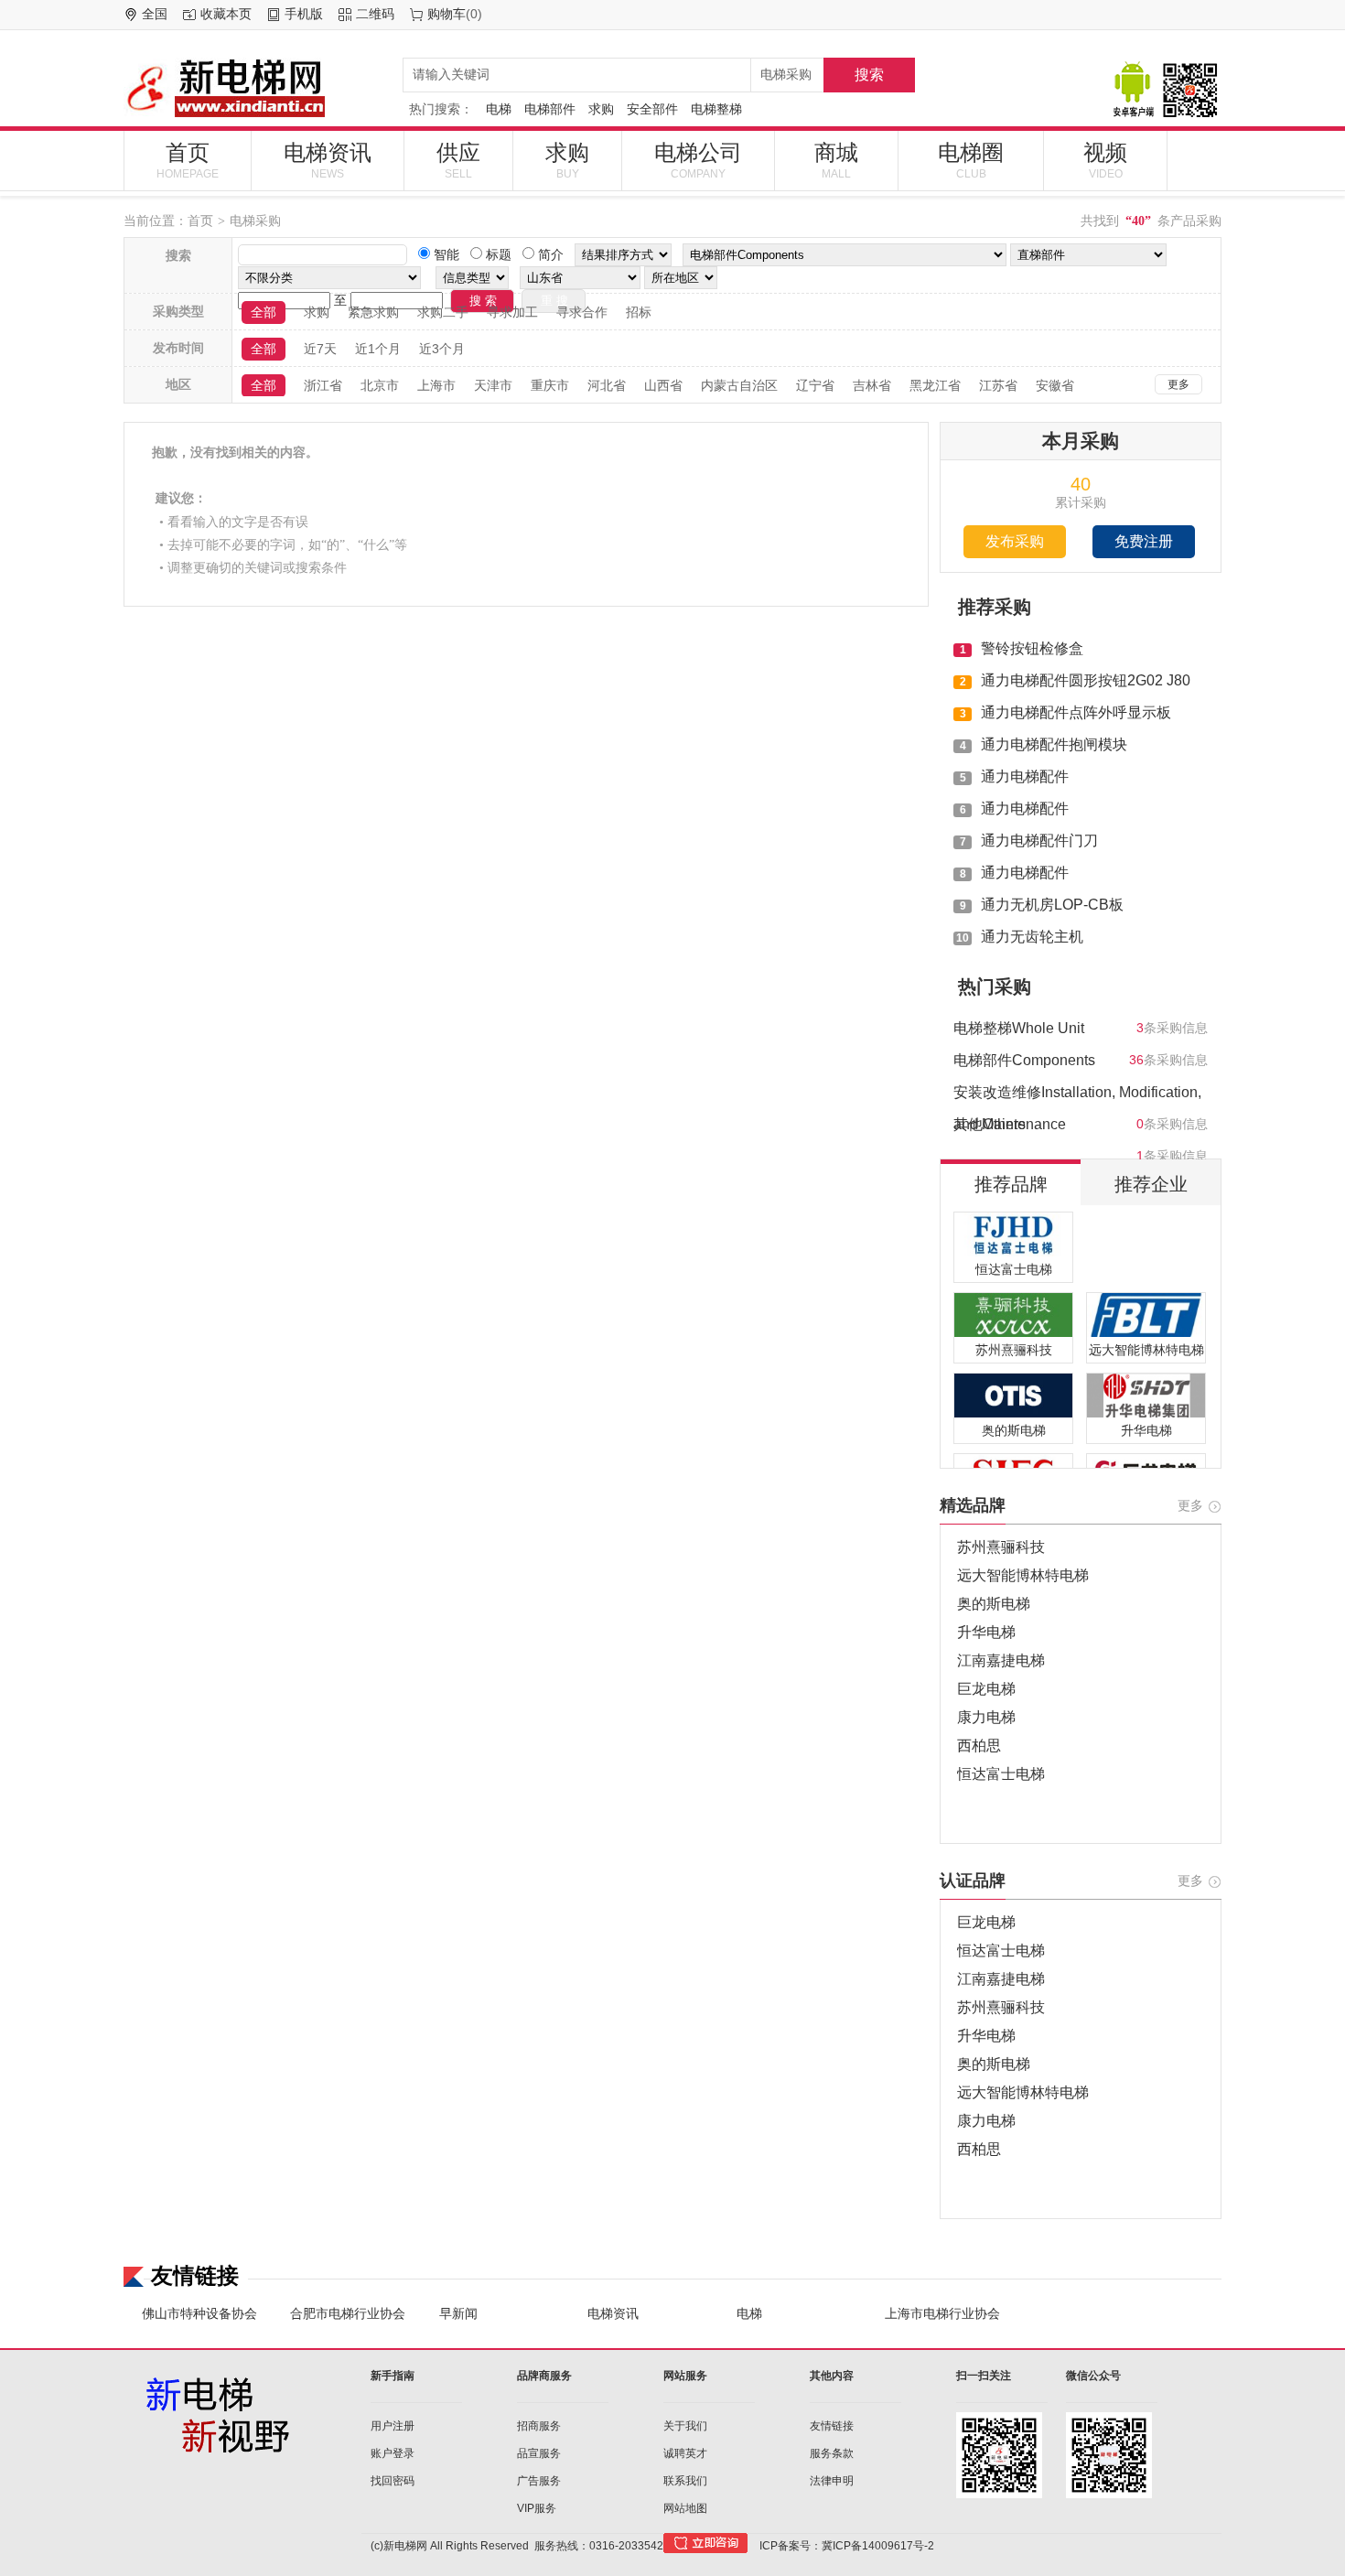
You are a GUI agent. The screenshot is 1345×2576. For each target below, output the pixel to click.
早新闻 (458, 2313)
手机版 (304, 14)
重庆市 (550, 385)
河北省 (607, 385)
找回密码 (393, 2481)
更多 (1178, 384)
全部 (264, 312)
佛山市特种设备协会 (199, 2313)
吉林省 (872, 385)
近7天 (320, 349)
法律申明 (832, 2481)
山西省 (663, 385)
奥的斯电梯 (994, 1604)
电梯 (499, 109)
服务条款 (832, 2453)
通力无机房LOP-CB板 (1052, 905)
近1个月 (378, 349)
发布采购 (1015, 541)
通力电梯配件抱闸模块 (1054, 744)
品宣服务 (539, 2453)
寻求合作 (582, 312)
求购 (601, 109)
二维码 (375, 14)
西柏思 (979, 1746)
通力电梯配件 (1025, 776)
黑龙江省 (935, 385)
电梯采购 (255, 221)
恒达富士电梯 (1001, 1774)
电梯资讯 (328, 160)
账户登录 (393, 2453)
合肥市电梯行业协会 (348, 2313)
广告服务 (539, 2481)
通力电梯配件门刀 (1039, 841)
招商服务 (539, 2426)
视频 (1105, 160)
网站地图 (685, 2508)
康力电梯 (986, 1717)
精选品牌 (973, 1505)
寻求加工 (512, 312)
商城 (836, 160)
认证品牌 (973, 1881)
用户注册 (393, 2426)
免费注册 (1144, 541)
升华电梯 (986, 1632)
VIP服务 (537, 2508)
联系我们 (685, 2481)
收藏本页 (226, 14)
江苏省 (998, 385)
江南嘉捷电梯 (1001, 1660)
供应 (458, 160)
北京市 (380, 385)
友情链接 (832, 2426)
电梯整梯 (716, 109)
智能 (445, 254)
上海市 (436, 385)
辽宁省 (815, 385)
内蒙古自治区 (739, 385)
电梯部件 (550, 109)
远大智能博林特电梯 (1023, 1575)
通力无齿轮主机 (1032, 937)
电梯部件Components (1024, 1060)
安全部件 (652, 109)
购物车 (447, 14)
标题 (497, 254)
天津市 (493, 385)
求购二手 (443, 312)
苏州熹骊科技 (1001, 1547)
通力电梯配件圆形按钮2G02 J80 (1086, 680)
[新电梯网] (256, 87)
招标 (639, 312)
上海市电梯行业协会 (942, 2313)
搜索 (869, 75)
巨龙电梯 (986, 1689)
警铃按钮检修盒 (1032, 648)
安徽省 (1055, 385)
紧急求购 (373, 312)
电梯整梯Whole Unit (1019, 1028)
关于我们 (685, 2426)
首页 (188, 160)
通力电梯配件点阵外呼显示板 (1076, 712)
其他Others (990, 1124)
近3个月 (442, 349)
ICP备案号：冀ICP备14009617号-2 (847, 2546)
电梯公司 (698, 160)
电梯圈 (971, 160)
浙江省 (323, 385)
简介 (549, 254)
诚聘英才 (685, 2453)
